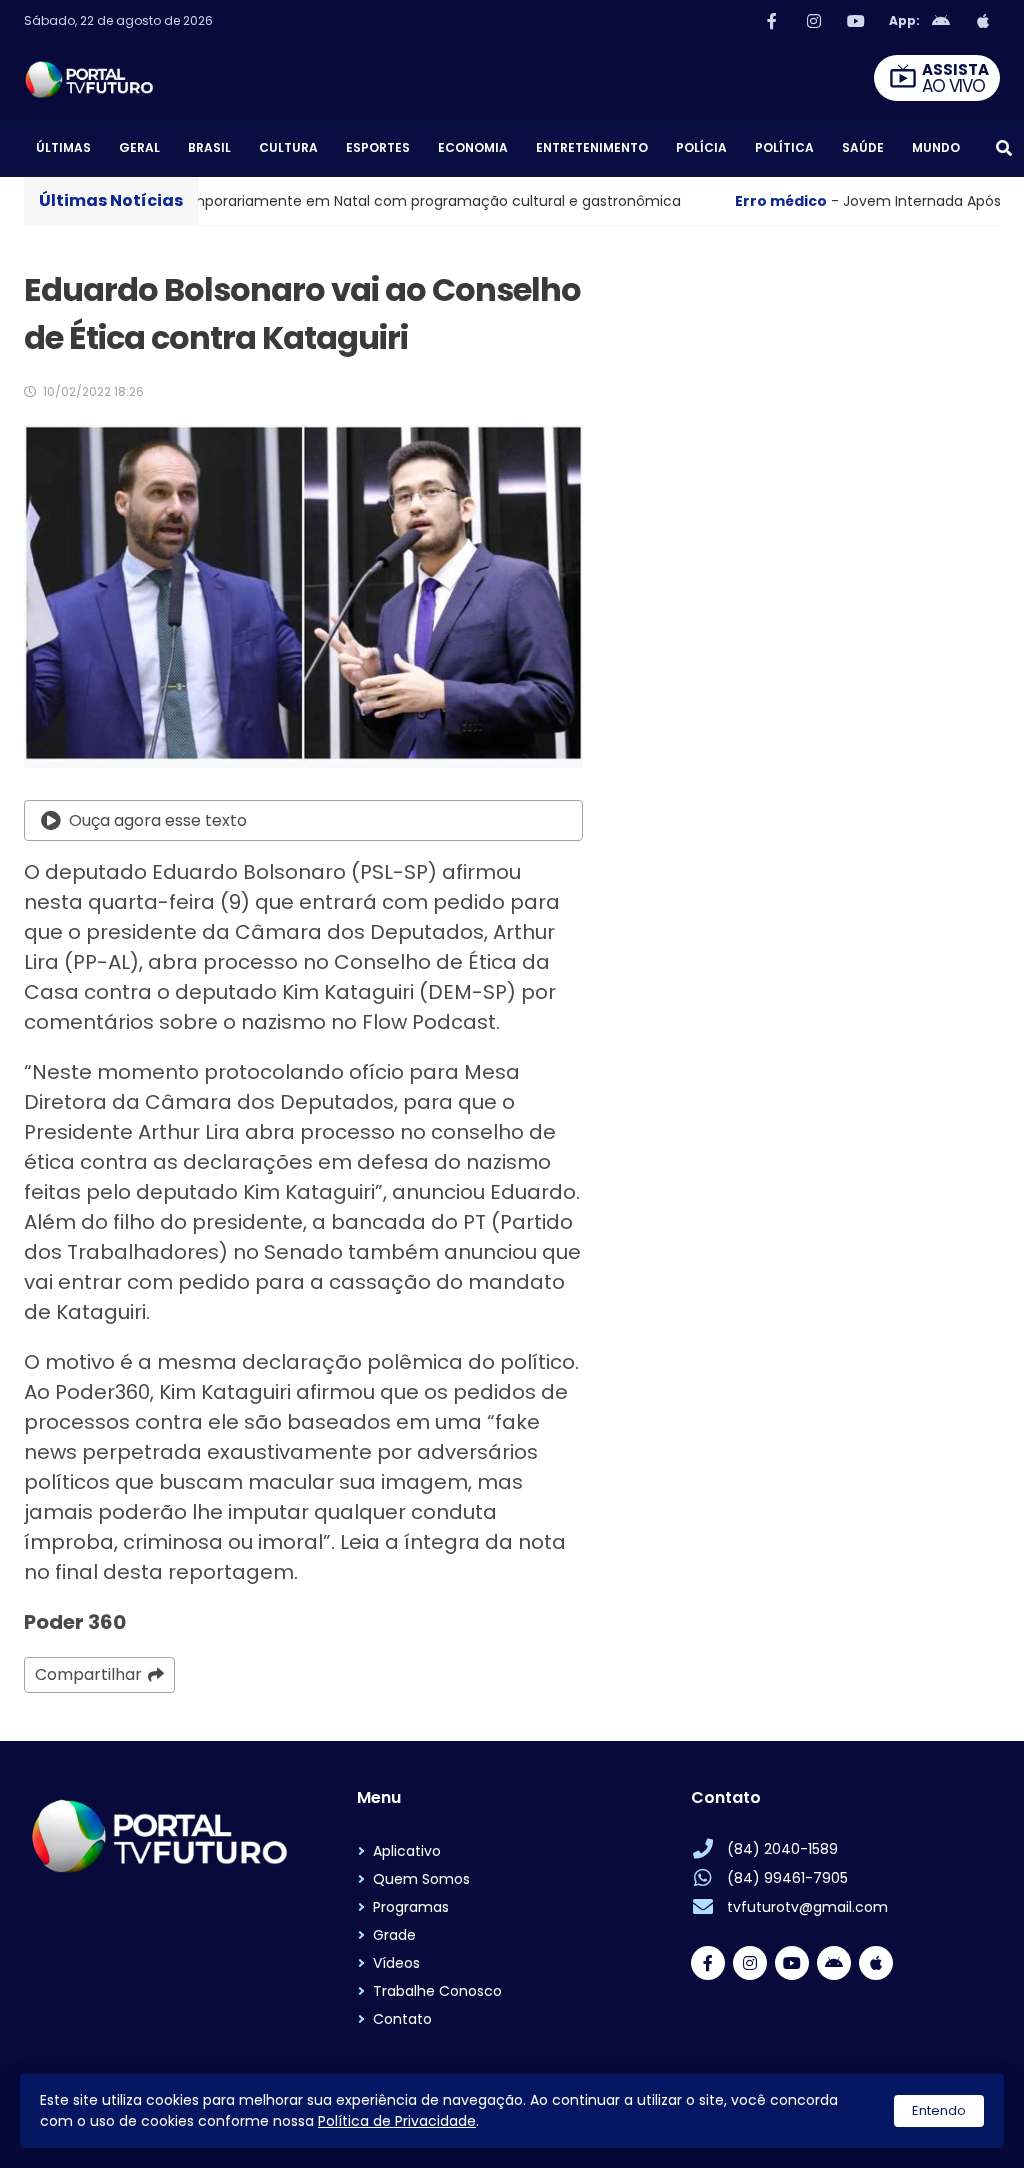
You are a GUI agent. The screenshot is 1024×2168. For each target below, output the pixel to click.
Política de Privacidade (397, 2121)
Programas (411, 1907)
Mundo (936, 147)
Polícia (701, 147)
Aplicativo (407, 1851)
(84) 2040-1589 (782, 1849)
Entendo (939, 2110)
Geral (139, 147)
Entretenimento (592, 147)
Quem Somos (421, 1879)
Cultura (288, 147)
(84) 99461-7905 (787, 1878)
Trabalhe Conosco (437, 1991)
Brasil (209, 147)
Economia (473, 147)
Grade (394, 1935)
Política (784, 147)
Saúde (863, 147)
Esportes (378, 147)
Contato (402, 2019)
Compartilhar (88, 1674)
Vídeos (396, 1963)
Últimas (63, 147)
